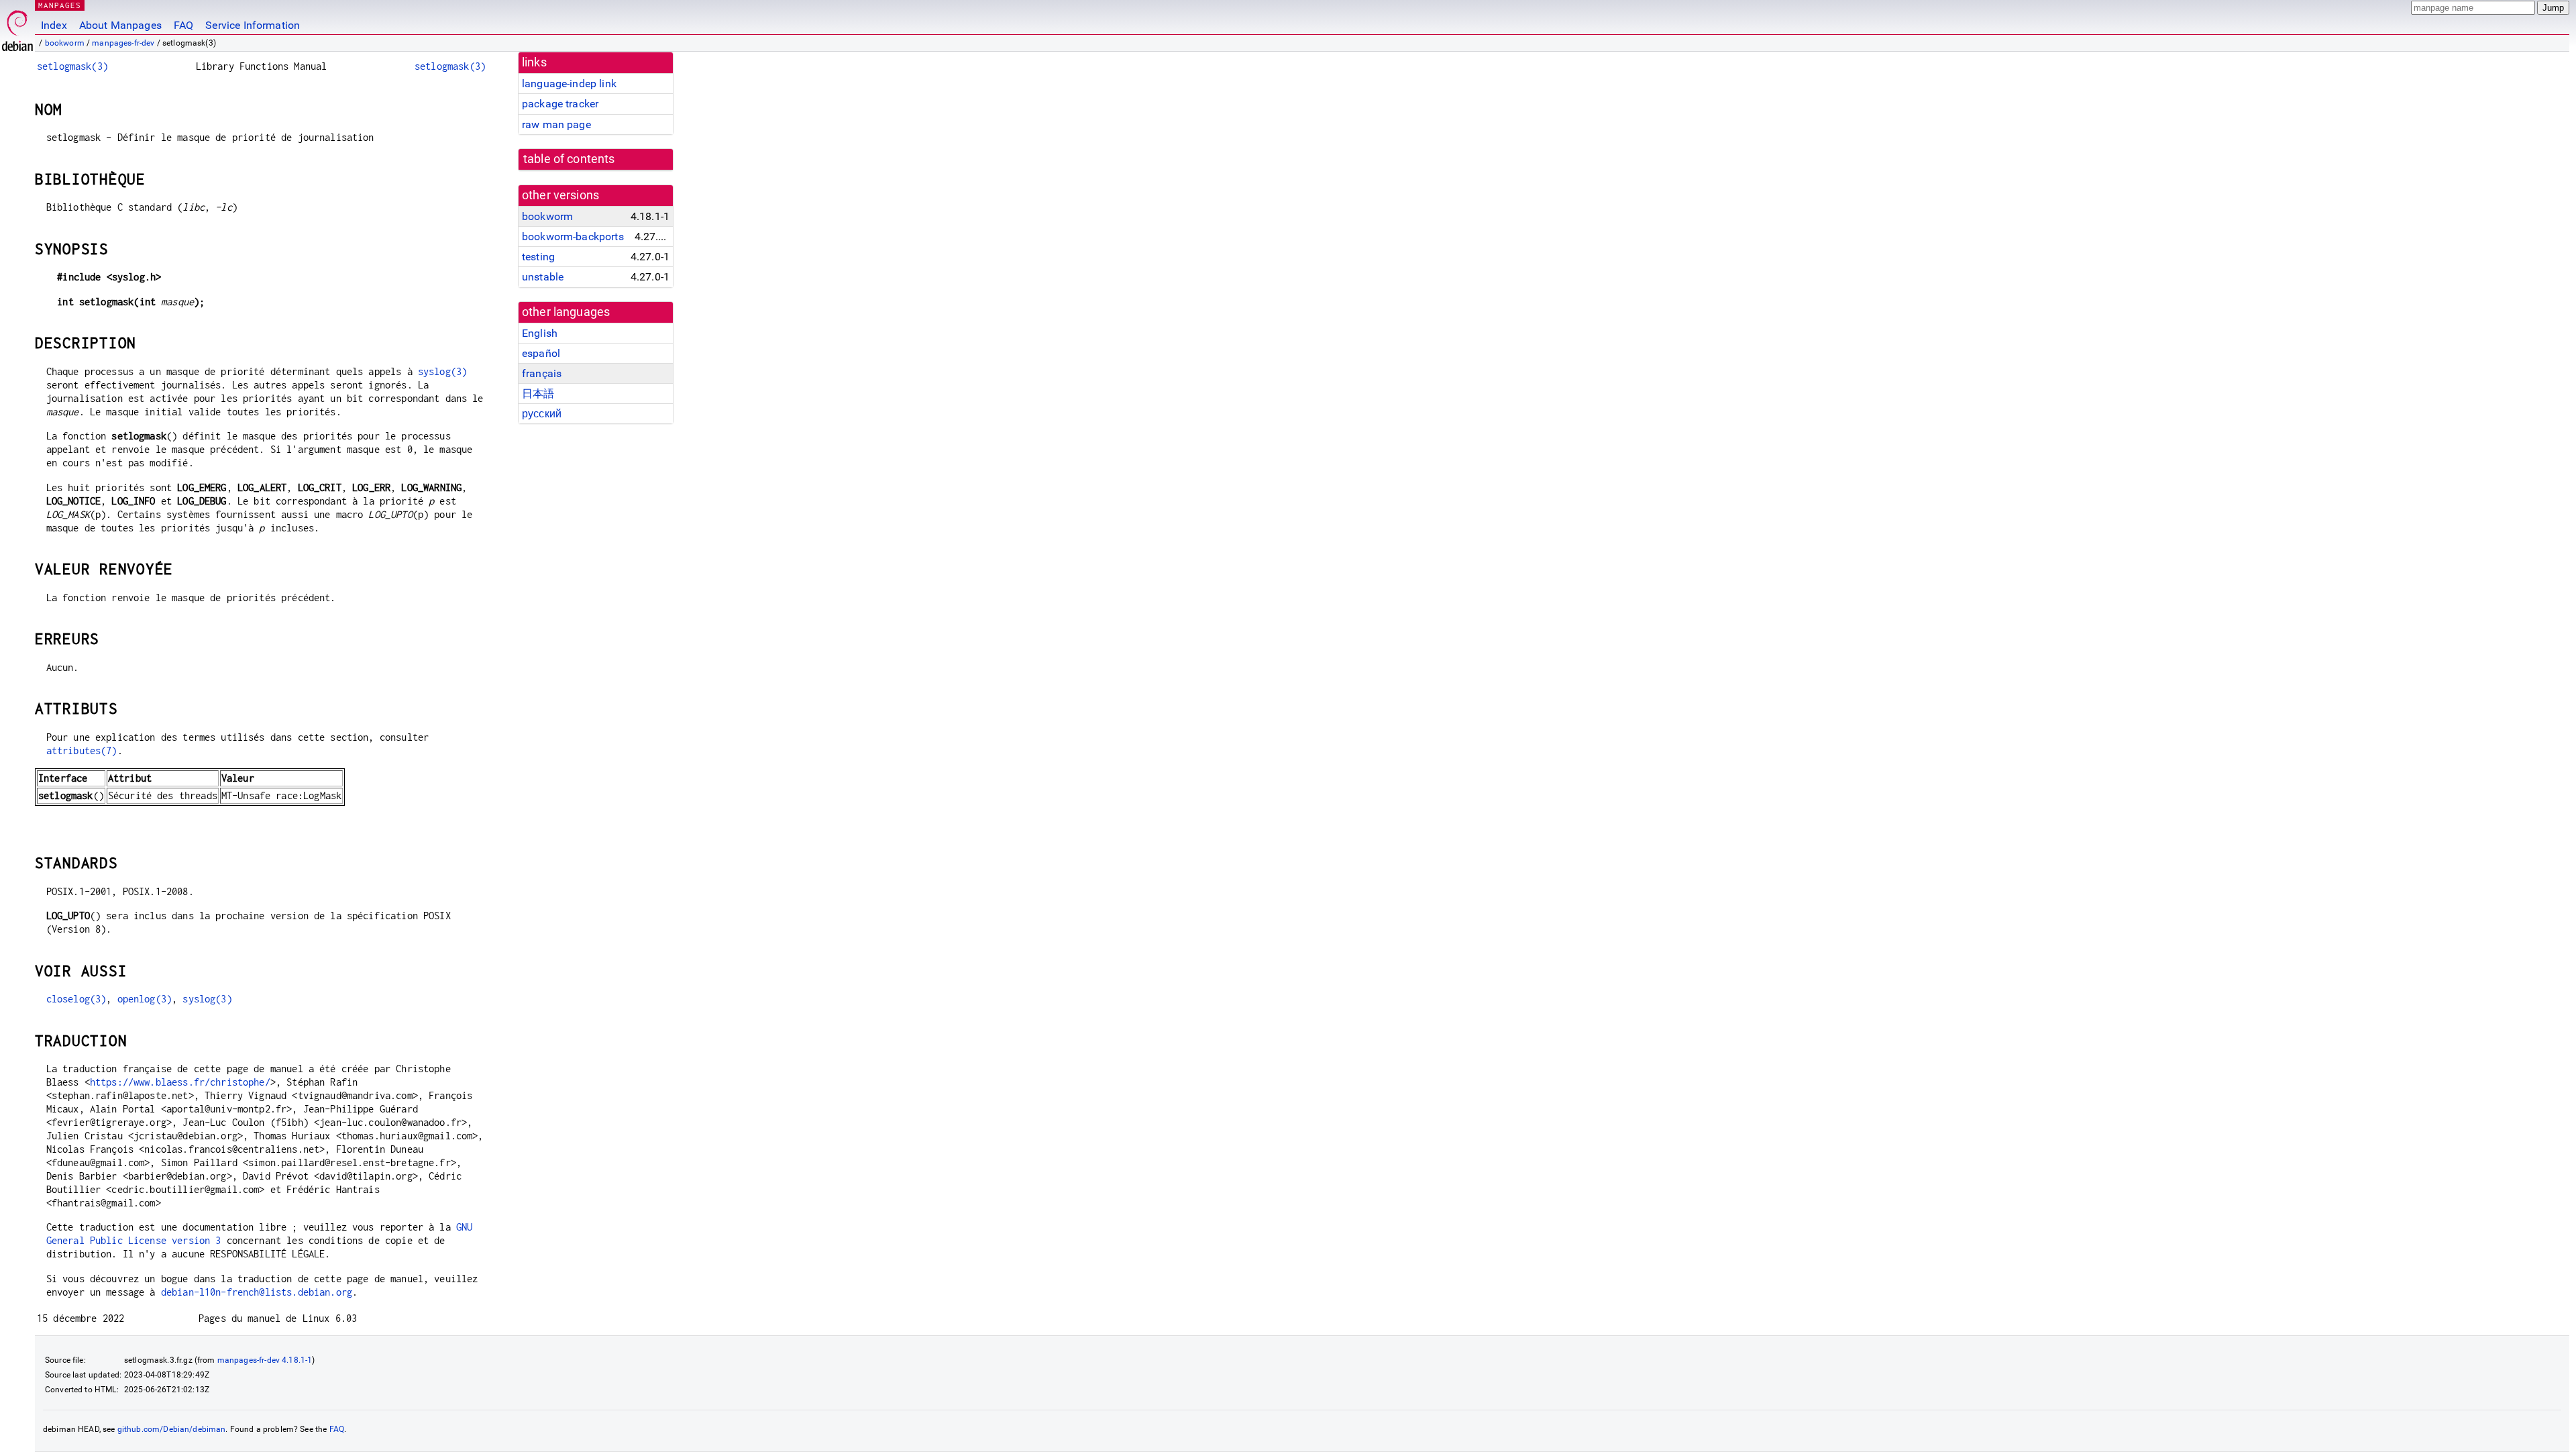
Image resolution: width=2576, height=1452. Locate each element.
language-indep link (569, 84)
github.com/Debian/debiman (172, 1429)
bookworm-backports (573, 237)
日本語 (538, 394)
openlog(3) (145, 999)
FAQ (183, 25)
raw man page (556, 124)
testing (538, 257)
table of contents (569, 159)
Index (54, 25)
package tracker (560, 104)
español (541, 353)
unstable (543, 277)
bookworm (65, 43)
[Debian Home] (17, 27)
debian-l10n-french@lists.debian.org (257, 1292)
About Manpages (120, 25)
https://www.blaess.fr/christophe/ (180, 1082)
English (540, 333)
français (542, 373)
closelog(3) (76, 999)
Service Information (253, 25)
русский (542, 414)
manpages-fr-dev (123, 43)
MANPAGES (60, 5)
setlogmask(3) (72, 66)
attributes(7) (82, 750)
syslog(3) (442, 371)
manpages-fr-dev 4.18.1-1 (265, 1360)
